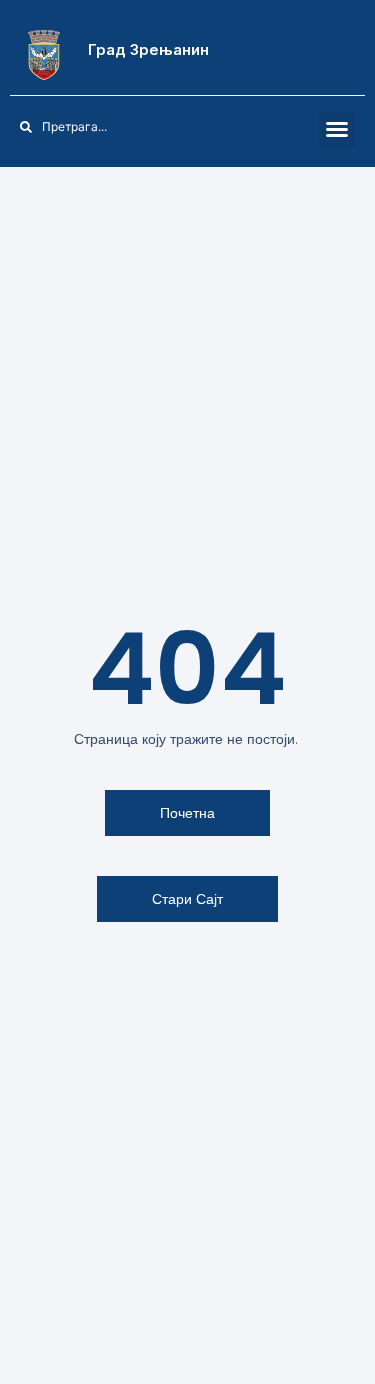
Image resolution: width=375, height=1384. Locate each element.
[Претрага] (166, 126)
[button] (337, 129)
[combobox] (87, 126)
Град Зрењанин (148, 49)
